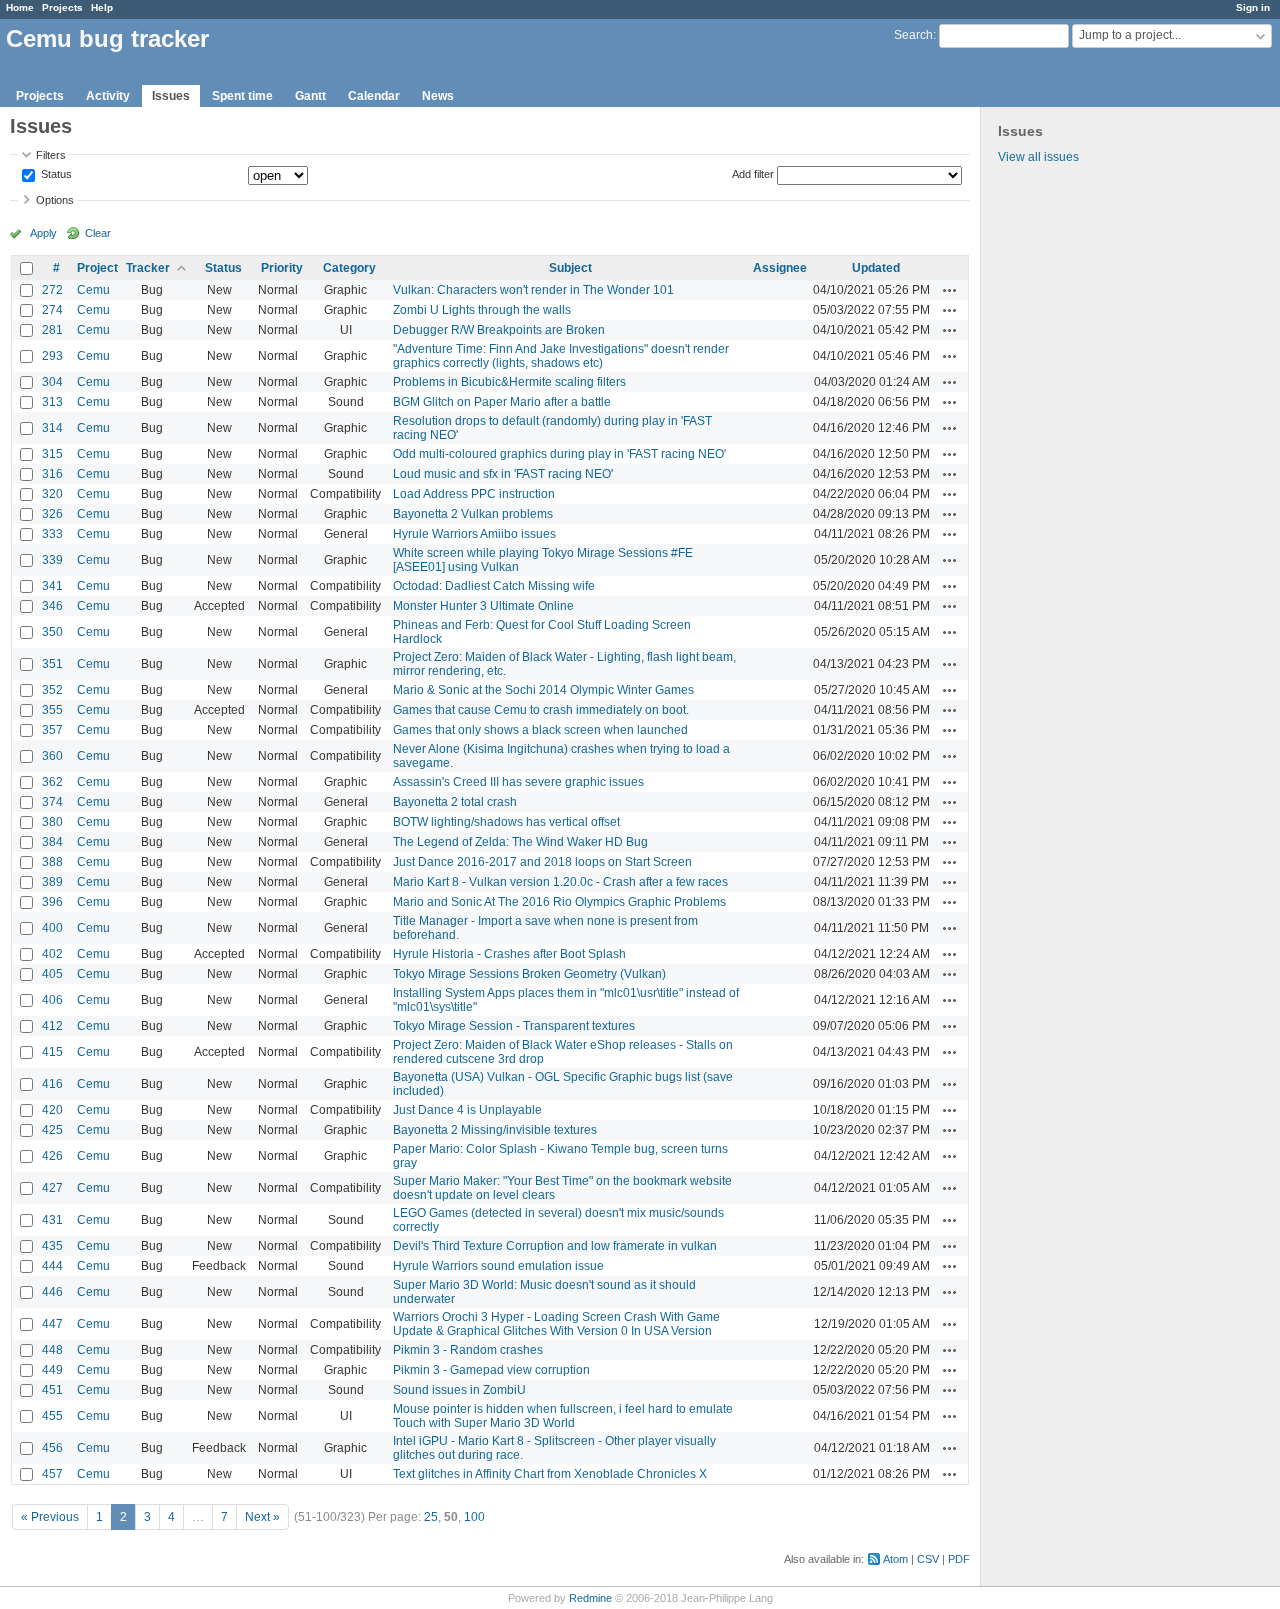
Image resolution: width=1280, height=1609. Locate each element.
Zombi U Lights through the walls (482, 310)
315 (52, 454)
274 (52, 310)
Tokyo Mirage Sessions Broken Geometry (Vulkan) (529, 974)
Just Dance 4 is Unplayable (467, 1110)
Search (913, 35)
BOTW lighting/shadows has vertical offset (506, 822)
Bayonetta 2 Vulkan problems (473, 514)
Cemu (93, 290)
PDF (959, 1559)
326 (52, 514)
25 (431, 1517)
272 (52, 290)
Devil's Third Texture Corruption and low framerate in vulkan (555, 1246)
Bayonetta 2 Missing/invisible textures (495, 1130)
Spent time (242, 96)
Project (97, 268)
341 (52, 586)
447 (52, 1324)
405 (52, 974)
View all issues (1038, 157)
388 (52, 862)
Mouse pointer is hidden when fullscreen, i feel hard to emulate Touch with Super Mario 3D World (563, 1416)
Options (55, 200)
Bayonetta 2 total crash (455, 802)
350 (52, 632)
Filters (51, 155)
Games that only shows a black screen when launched (540, 730)
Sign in (1253, 7)
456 (52, 1448)
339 (52, 560)
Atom (895, 1559)
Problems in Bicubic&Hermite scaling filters (509, 382)
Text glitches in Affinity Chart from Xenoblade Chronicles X (550, 1474)
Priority (282, 268)
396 (52, 902)
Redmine (590, 1598)
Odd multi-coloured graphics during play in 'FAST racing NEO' (559, 454)
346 (52, 606)
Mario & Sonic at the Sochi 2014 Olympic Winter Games (543, 690)
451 (52, 1390)
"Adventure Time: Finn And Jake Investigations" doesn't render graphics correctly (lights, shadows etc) (561, 356)
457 (52, 1474)
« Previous (50, 1517)
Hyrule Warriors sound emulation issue (498, 1266)
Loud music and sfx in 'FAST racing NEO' (503, 474)
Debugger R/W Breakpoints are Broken (499, 330)
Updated (876, 268)
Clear (98, 233)
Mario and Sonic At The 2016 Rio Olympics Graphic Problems (559, 902)
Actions (950, 290)
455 (52, 1416)
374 (52, 802)
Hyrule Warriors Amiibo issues (474, 534)
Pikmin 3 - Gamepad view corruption (491, 1370)
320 (52, 494)
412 (52, 1026)
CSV (928, 1559)
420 (52, 1110)
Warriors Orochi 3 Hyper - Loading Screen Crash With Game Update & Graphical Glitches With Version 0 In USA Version (556, 1324)
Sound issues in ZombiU (459, 1390)
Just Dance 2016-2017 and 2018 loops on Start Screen (542, 862)
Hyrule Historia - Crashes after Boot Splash (509, 954)
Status (55, 175)
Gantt (310, 96)
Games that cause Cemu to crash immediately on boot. (541, 710)
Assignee (780, 268)
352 (52, 690)
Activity (108, 96)
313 (52, 402)
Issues (171, 96)
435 (52, 1246)
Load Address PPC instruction (474, 494)
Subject (570, 268)
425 (52, 1130)
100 (474, 1517)
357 (52, 730)
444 (52, 1266)
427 (52, 1188)
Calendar (374, 96)
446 (52, 1292)
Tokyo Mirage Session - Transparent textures (514, 1026)
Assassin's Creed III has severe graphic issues (518, 782)
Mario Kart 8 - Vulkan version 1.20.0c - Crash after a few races (560, 882)
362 (52, 782)
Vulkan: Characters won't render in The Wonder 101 (533, 290)
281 (52, 330)
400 (52, 928)
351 (52, 664)
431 (52, 1220)
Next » (262, 1517)
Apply (43, 233)
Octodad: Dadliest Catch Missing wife (494, 586)
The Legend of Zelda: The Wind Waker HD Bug (520, 842)
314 (52, 428)
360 (52, 756)
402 (52, 954)
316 (52, 474)
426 (52, 1156)
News (438, 96)
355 (52, 710)
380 (52, 822)
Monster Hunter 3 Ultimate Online (483, 606)
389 (52, 882)
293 (52, 356)
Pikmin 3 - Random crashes (468, 1350)
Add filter (753, 174)
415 (52, 1052)
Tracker (148, 268)
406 (52, 1000)
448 (52, 1350)
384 (52, 842)
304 (52, 382)
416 (52, 1084)
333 (52, 534)
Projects (62, 7)
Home (20, 7)
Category (349, 268)
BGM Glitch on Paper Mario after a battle (502, 402)
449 (52, 1370)
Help (102, 7)
